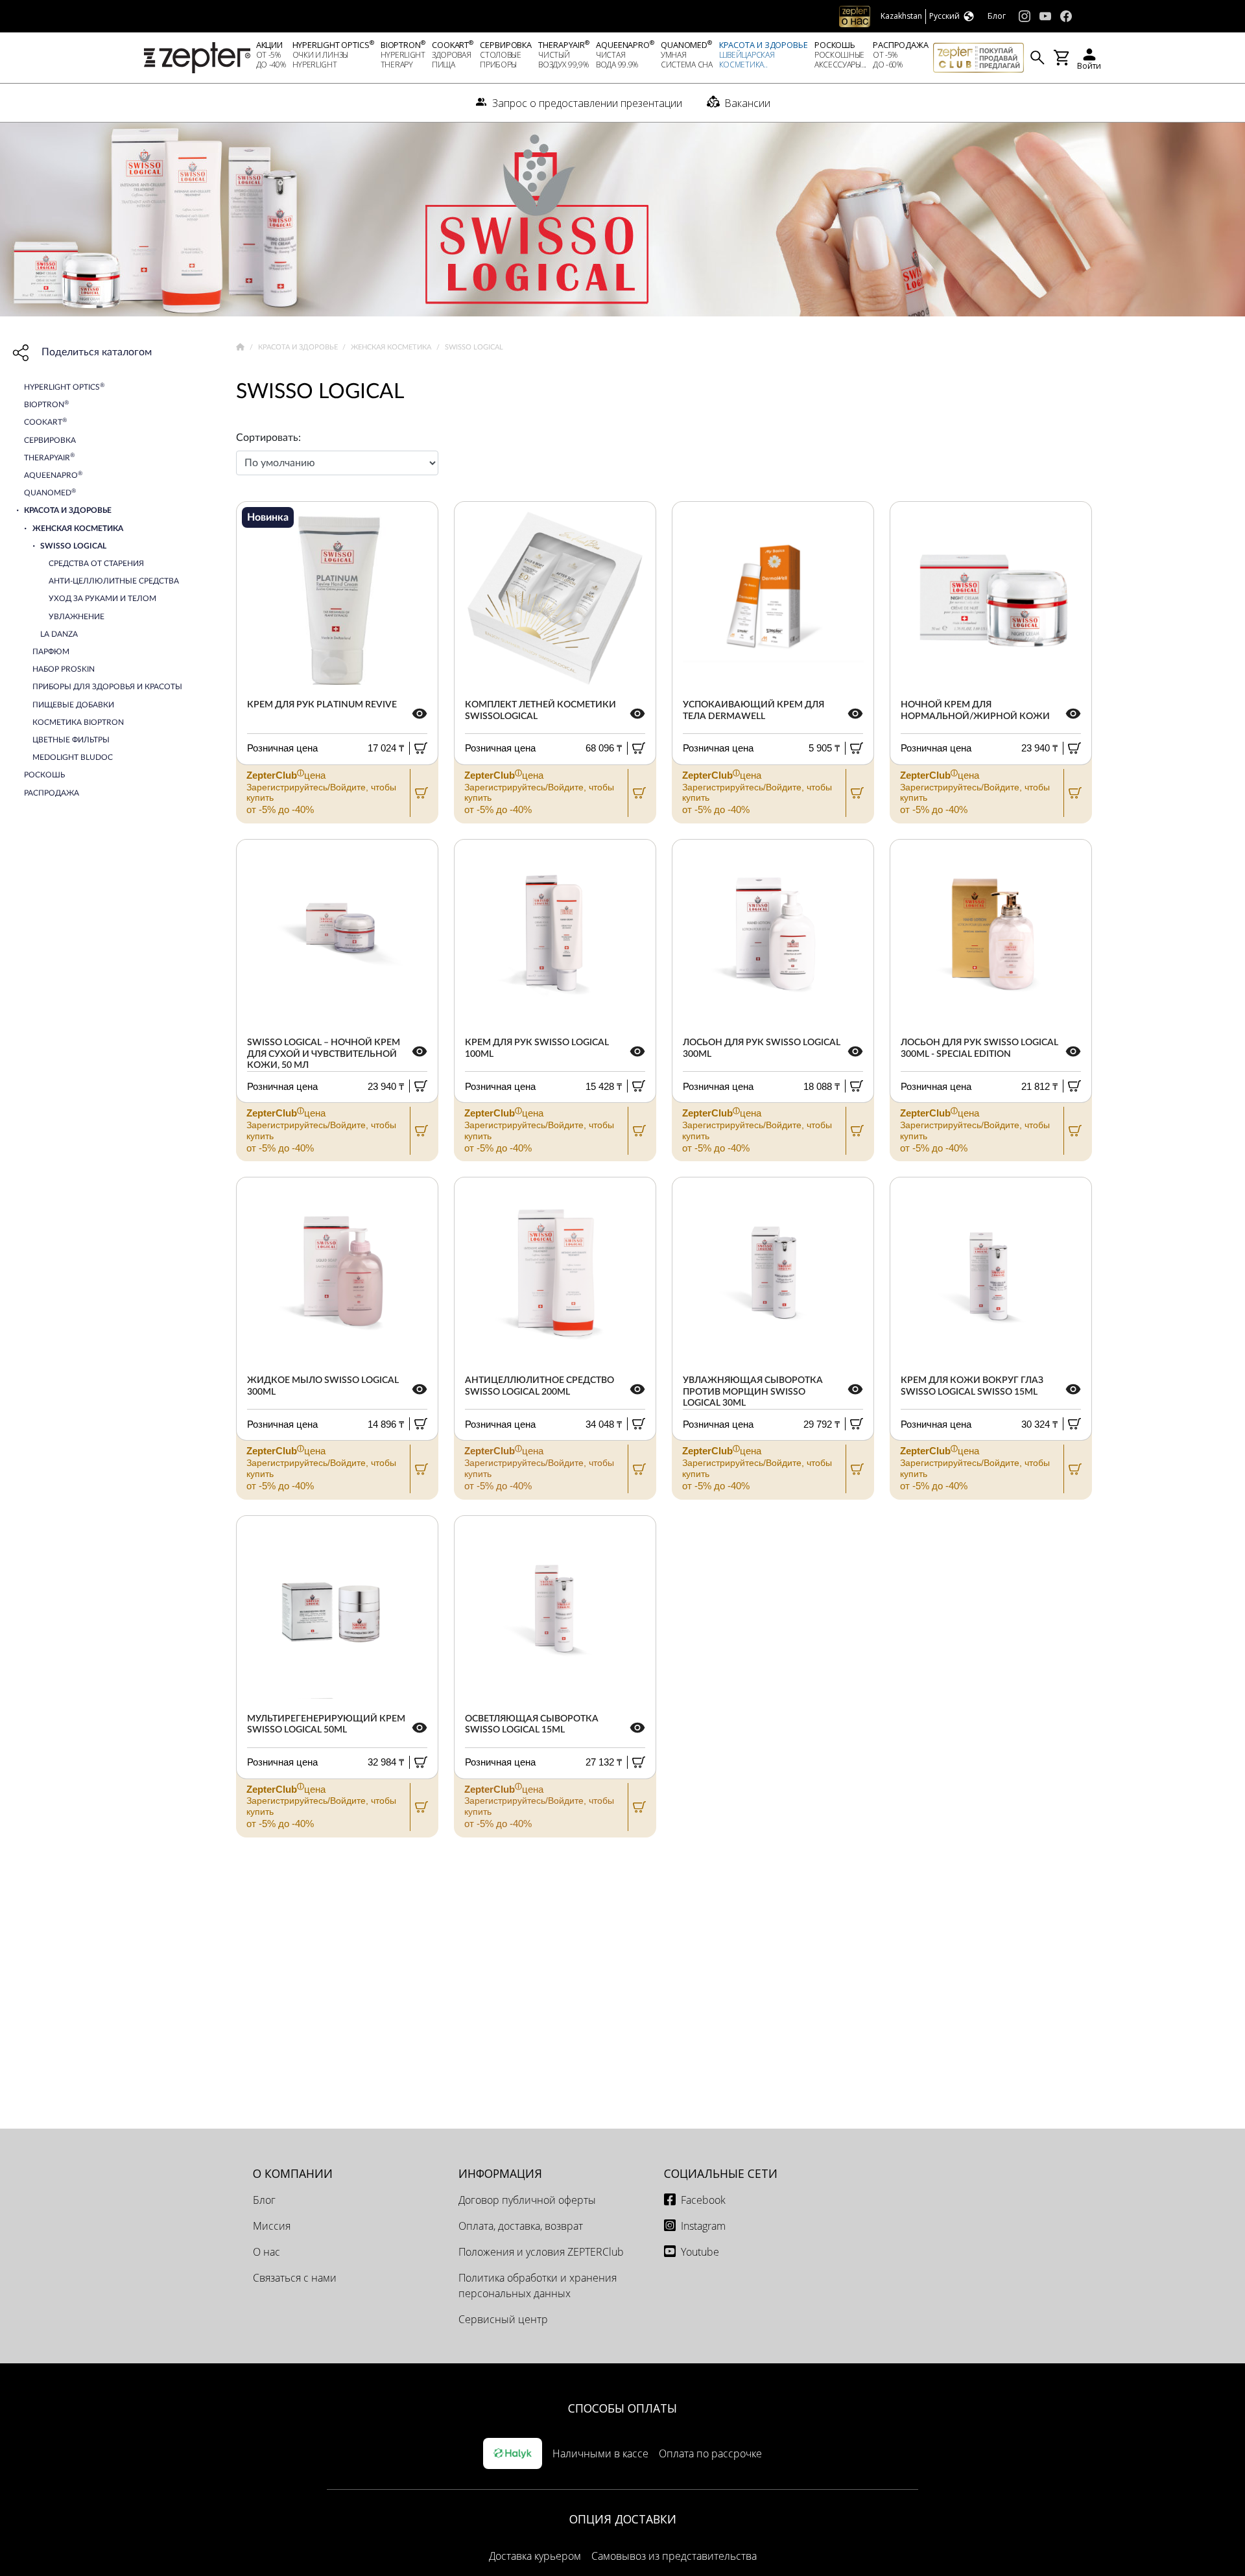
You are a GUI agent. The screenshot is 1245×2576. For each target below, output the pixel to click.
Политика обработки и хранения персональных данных (538, 2286)
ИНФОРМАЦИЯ (500, 2173)
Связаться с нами (295, 2278)
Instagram (703, 2226)
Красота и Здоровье (299, 347)
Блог (264, 2200)
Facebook (703, 2200)
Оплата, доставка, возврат (521, 2226)
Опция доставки (623, 2519)
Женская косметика (392, 347)
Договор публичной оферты (527, 2200)
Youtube (700, 2252)
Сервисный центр (503, 2319)
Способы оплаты (622, 2408)
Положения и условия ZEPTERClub (541, 2252)
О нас (267, 2252)
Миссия (272, 2226)
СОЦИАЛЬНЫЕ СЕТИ (721, 2173)
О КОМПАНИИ (293, 2173)
